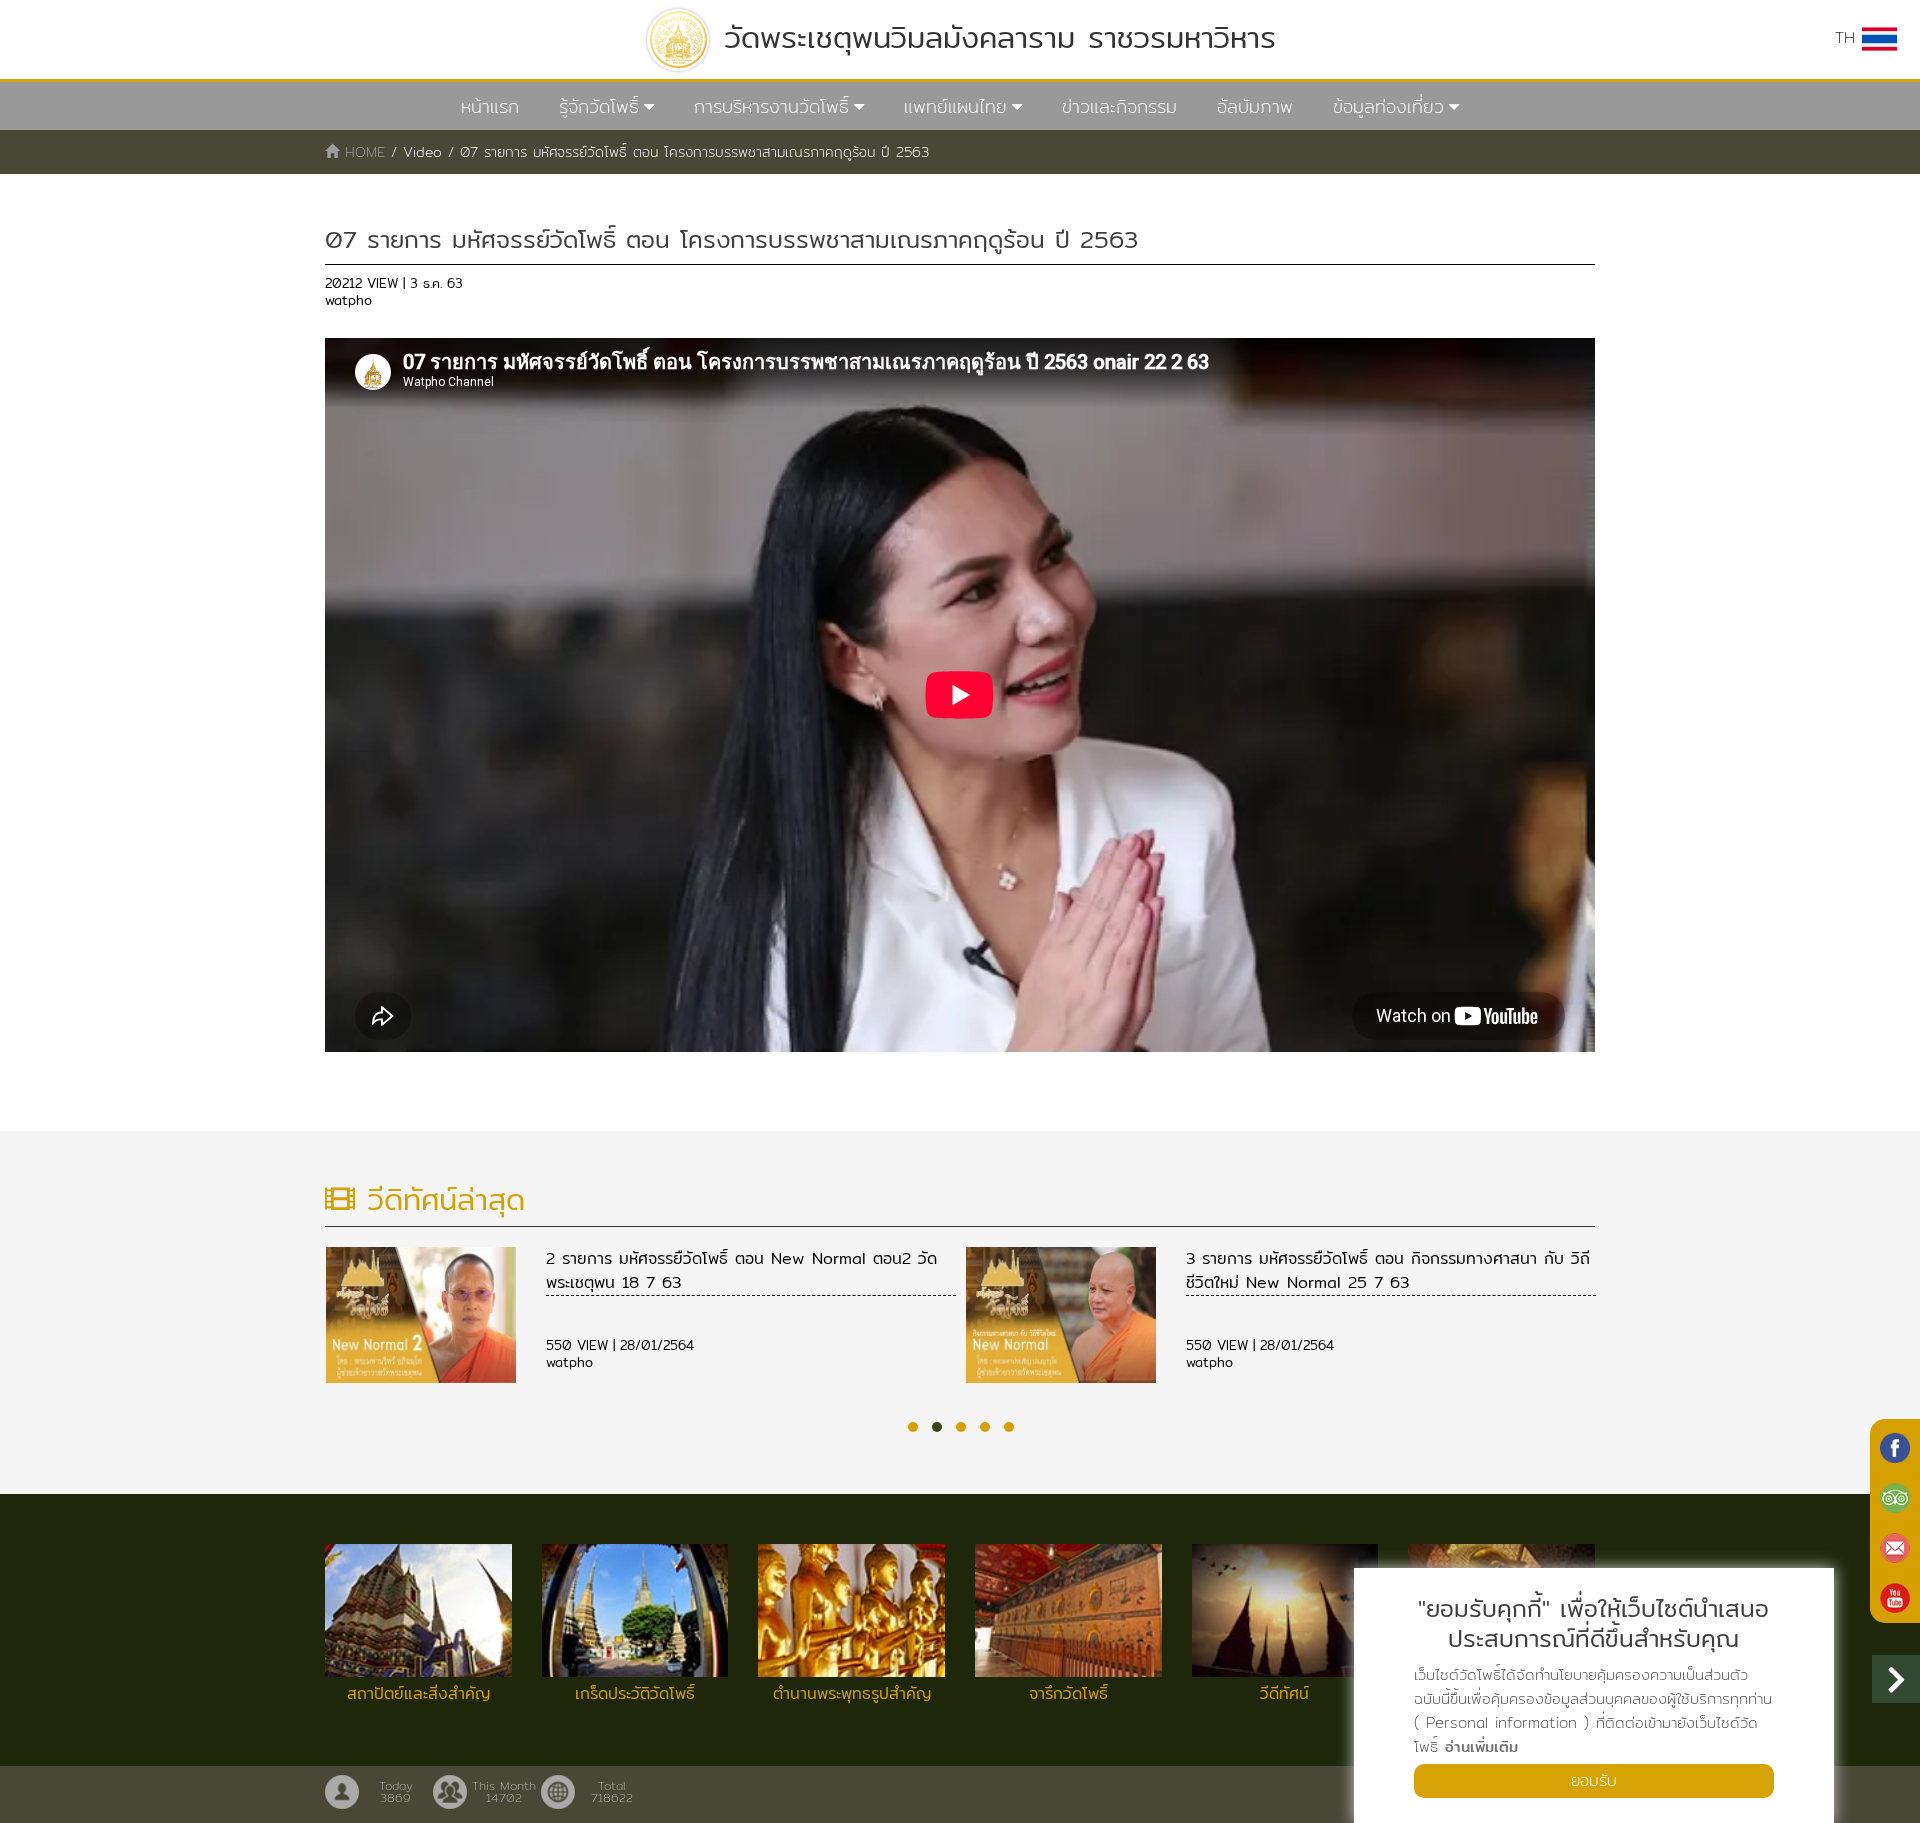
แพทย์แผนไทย (955, 106)
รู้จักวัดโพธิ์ (599, 106)
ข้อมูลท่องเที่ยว (1388, 106)
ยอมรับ (1594, 1780)
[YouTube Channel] (1895, 1596)
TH (1848, 37)
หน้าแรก (490, 106)
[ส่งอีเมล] (1895, 1546)
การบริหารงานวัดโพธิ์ (771, 106)
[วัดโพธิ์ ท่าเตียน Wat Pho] (1895, 1446)
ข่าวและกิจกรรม (1119, 106)
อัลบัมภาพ (1255, 106)
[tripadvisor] (1895, 1496)
